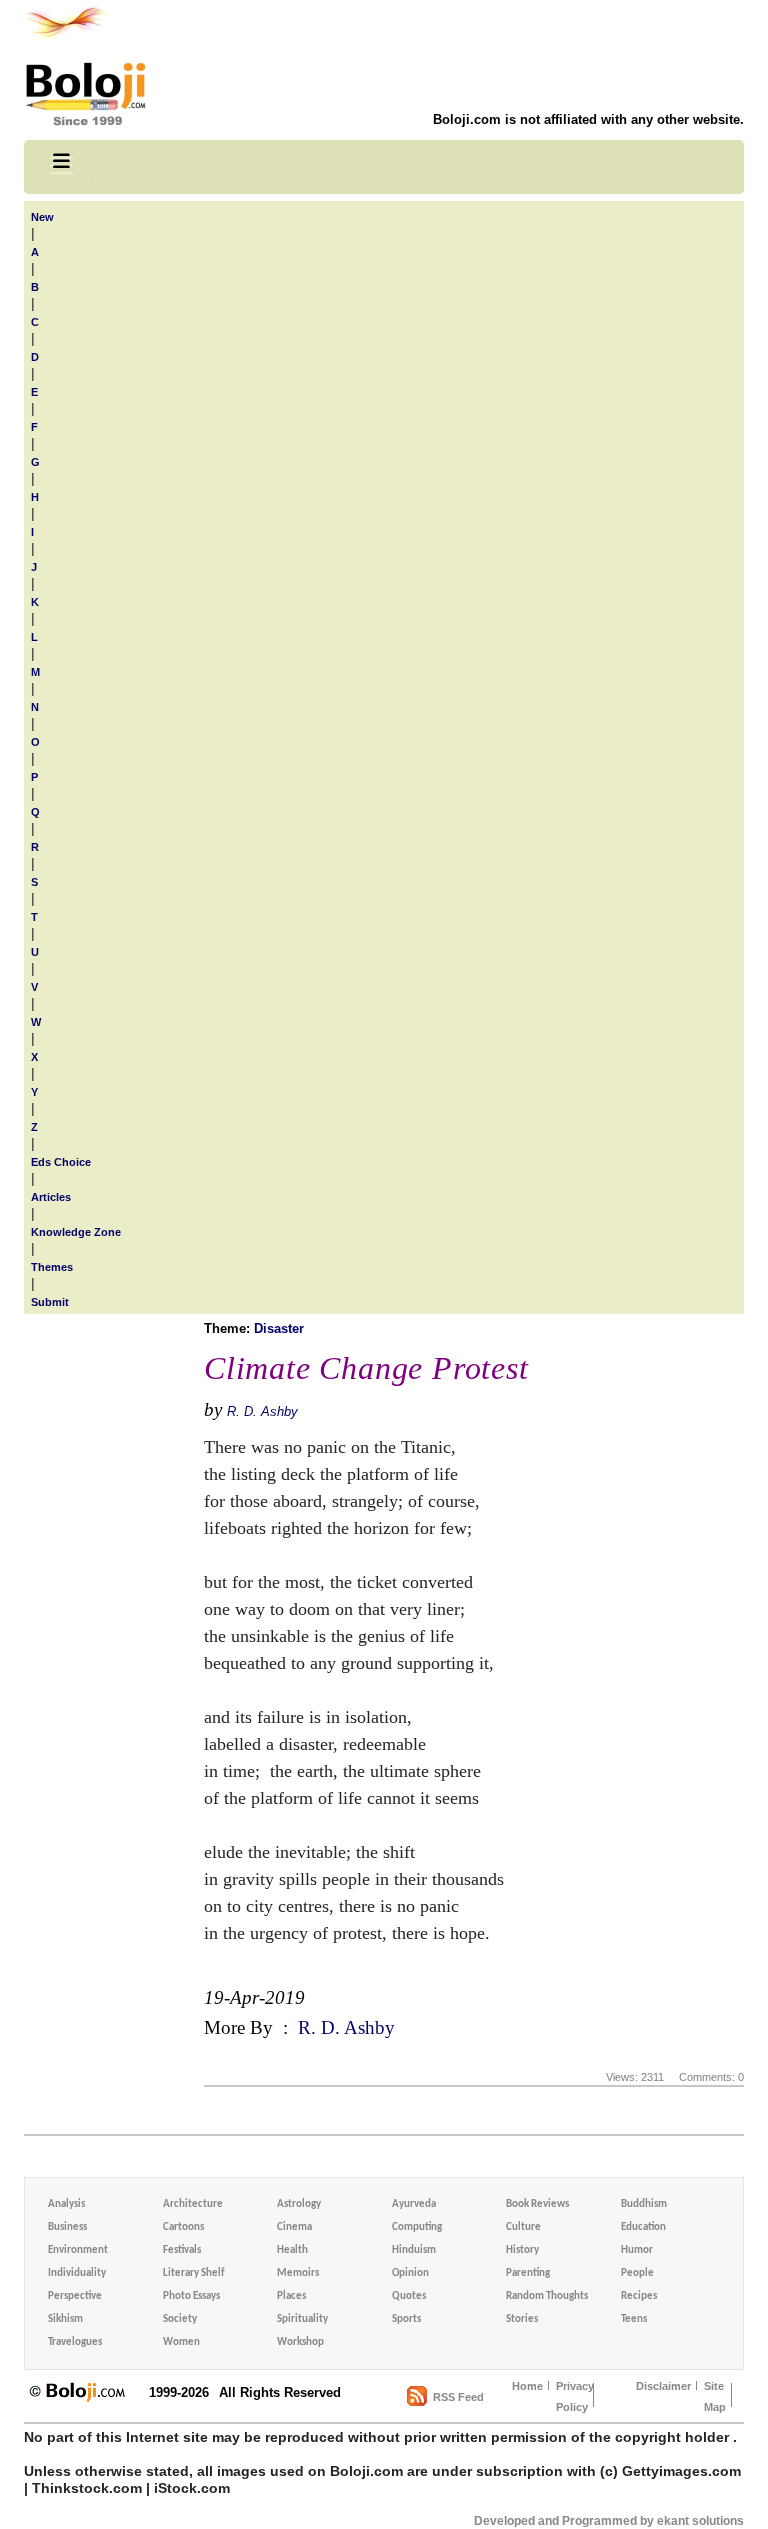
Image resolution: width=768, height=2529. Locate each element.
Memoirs (298, 2273)
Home (527, 2386)
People (637, 2273)
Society (180, 2319)
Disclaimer (663, 2386)
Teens (634, 2319)
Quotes (409, 2296)
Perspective (75, 2296)
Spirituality (302, 2319)
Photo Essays (191, 2296)
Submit (50, 1302)
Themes (52, 1267)
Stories (522, 2319)
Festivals (182, 2250)
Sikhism (65, 2319)
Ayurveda (414, 2204)
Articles (51, 1197)
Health (292, 2250)
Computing (417, 2227)
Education (643, 2227)
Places (291, 2296)
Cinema (294, 2227)
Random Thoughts (547, 2296)
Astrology (299, 2204)
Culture (523, 2227)
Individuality (77, 2273)
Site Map (715, 2396)
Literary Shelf (193, 2273)
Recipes (639, 2296)
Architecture (193, 2204)
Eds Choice (61, 1162)
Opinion (410, 2273)
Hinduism (414, 2250)
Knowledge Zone (76, 1232)
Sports (406, 2319)
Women (181, 2342)
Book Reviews (537, 2204)
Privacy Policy (575, 2396)
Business (67, 2227)
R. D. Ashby (262, 1411)
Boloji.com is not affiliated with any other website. (588, 119)
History (522, 2250)
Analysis (66, 2204)
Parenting (528, 2273)
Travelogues (75, 2342)
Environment (78, 2250)
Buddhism (644, 2204)
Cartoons (183, 2227)
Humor (637, 2250)
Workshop (300, 2342)
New (42, 217)
